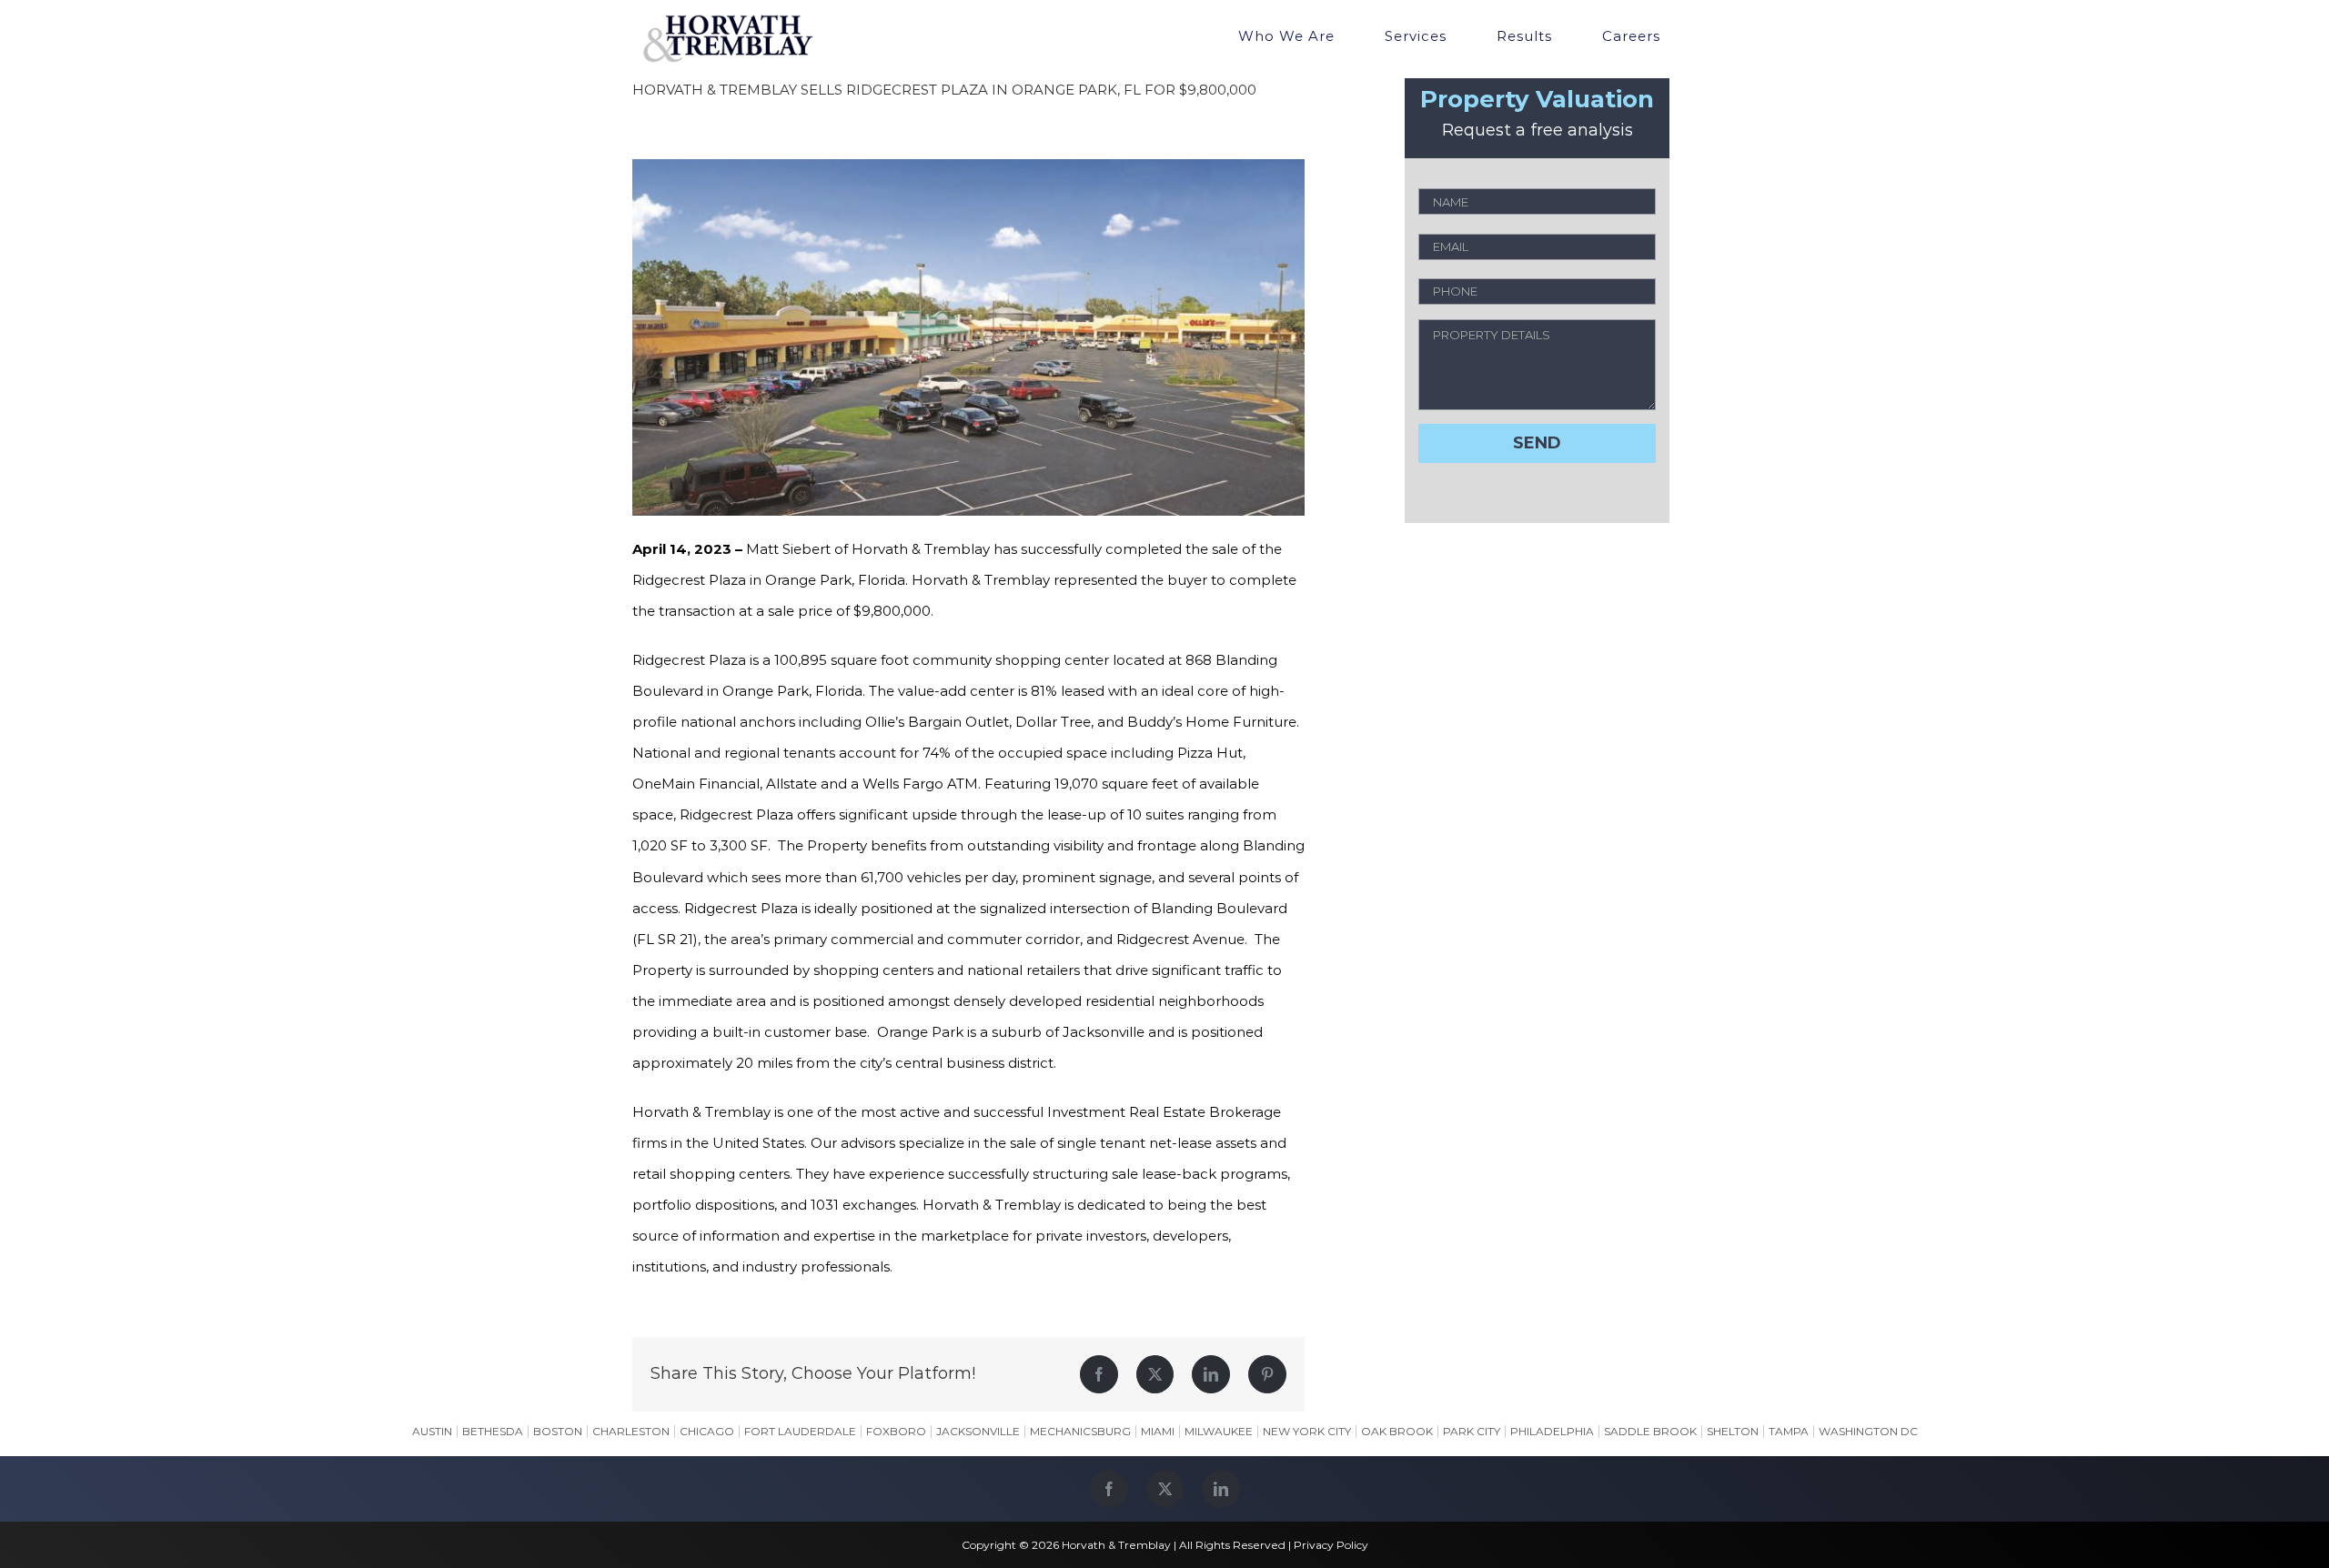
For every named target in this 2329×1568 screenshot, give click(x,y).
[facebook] (1109, 1489)
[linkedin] (1221, 1489)
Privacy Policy (1331, 1545)
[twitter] (1165, 1489)
